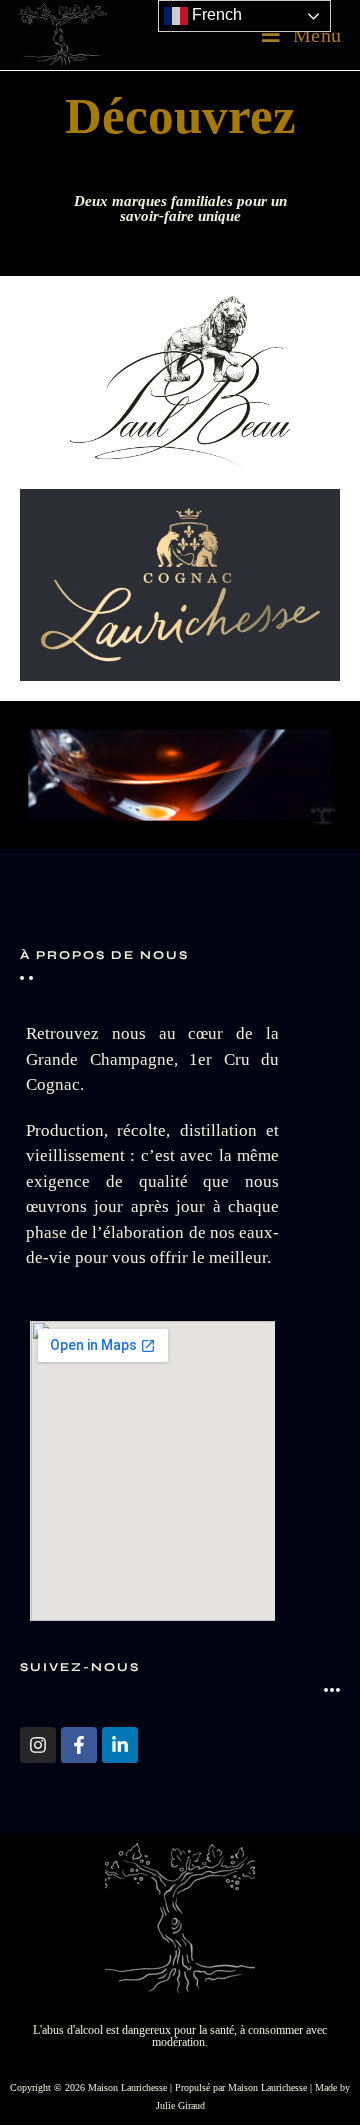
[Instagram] (38, 1745)
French (215, 14)
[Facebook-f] (79, 1745)
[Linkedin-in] (120, 1745)
